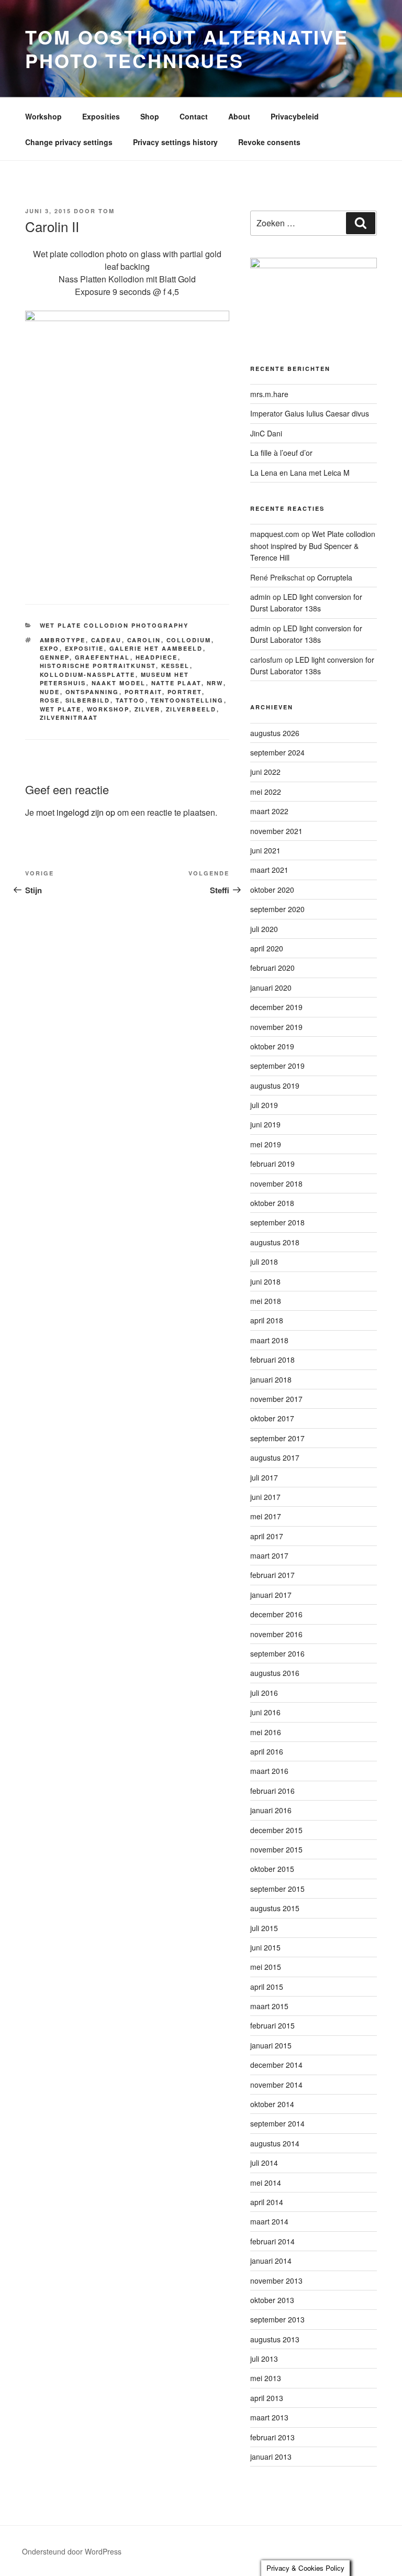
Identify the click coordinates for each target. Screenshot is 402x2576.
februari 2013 (272, 2437)
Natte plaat (176, 683)
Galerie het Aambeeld (156, 648)
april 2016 (267, 1751)
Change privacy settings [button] (69, 142)
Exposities (101, 116)
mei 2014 (266, 2183)
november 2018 (276, 1183)
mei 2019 (266, 1144)
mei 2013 (266, 2378)
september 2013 (277, 2319)
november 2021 (276, 831)
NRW (215, 683)
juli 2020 (264, 929)
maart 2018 (269, 1340)
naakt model (119, 683)
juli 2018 (264, 1262)
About (239, 116)
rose (50, 700)
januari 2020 (271, 988)
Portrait (143, 692)
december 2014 (276, 2065)
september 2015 (277, 1889)
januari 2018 (271, 1379)
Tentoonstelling (187, 700)
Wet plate (61, 709)
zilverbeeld (191, 709)
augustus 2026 (275, 733)
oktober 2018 (272, 1203)
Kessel (176, 666)
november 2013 (276, 2281)
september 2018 (277, 1222)
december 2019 (276, 1007)
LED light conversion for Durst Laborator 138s (306, 602)
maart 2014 (269, 2221)
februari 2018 (272, 1360)
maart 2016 (269, 1771)
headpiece (157, 657)
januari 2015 (271, 2045)
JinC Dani (266, 433)
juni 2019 (265, 1124)
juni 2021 (265, 850)
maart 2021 (269, 870)
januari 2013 (271, 2457)
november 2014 (276, 2085)
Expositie (85, 648)
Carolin (144, 640)
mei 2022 (266, 792)
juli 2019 (264, 1105)
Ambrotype (63, 640)
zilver (148, 709)
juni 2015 (265, 1947)
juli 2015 (264, 1928)
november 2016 (276, 1634)
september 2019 (277, 1066)
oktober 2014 (272, 2104)
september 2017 (277, 1438)
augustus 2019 (275, 1086)
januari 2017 (271, 1595)
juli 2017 (264, 1477)
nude (50, 692)
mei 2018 (266, 1301)
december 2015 (276, 1830)
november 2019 (276, 1027)
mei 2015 (266, 1967)
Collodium (189, 640)
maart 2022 (269, 811)
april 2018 (267, 1320)
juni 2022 (265, 772)
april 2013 (267, 2398)
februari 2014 (272, 2241)
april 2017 (267, 1536)
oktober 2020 (272, 890)
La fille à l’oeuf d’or (281, 453)
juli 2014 (264, 2163)
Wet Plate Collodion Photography (114, 625)
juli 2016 (264, 1693)
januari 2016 (271, 1810)
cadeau (107, 640)
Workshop (43, 116)
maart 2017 (269, 1555)
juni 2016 (265, 1712)
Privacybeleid (295, 116)
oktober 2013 (272, 2300)
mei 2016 (266, 1732)
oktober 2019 (272, 1046)
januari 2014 (271, 2261)
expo (50, 648)
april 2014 (267, 2202)
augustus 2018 (275, 1242)
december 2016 (276, 1614)
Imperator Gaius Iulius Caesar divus (310, 413)
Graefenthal (103, 657)
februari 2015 (272, 2025)
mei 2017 (266, 1516)
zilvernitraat (69, 717)
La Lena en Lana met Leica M (300, 473)
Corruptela (335, 577)
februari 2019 (272, 1164)
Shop (150, 116)
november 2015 (276, 1849)
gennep (55, 657)
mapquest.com (275, 534)
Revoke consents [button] (269, 142)
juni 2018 (265, 1281)
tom (107, 211)
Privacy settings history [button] (175, 142)
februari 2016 (272, 1791)
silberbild (88, 700)
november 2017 (276, 1399)
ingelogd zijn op (86, 812)
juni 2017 (265, 1497)
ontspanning (92, 692)
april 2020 (267, 948)
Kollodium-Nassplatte (88, 675)
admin (260, 597)
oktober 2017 (272, 1418)
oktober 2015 (272, 1869)
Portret (185, 692)
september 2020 (277, 909)
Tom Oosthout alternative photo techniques (187, 48)
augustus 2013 (275, 2339)
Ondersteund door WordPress (72, 2551)
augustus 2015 (275, 1908)
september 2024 (277, 752)
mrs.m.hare (269, 394)
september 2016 (277, 1653)
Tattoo (131, 700)
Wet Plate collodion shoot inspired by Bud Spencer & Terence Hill (313, 546)
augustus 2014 (275, 2143)
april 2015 (267, 1987)
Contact (194, 116)
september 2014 (277, 2123)
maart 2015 (269, 2006)
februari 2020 (272, 968)
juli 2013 (264, 2359)
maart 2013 (269, 2417)
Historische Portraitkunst (98, 666)
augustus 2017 (275, 1457)
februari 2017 (272, 1575)
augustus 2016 (275, 1673)
